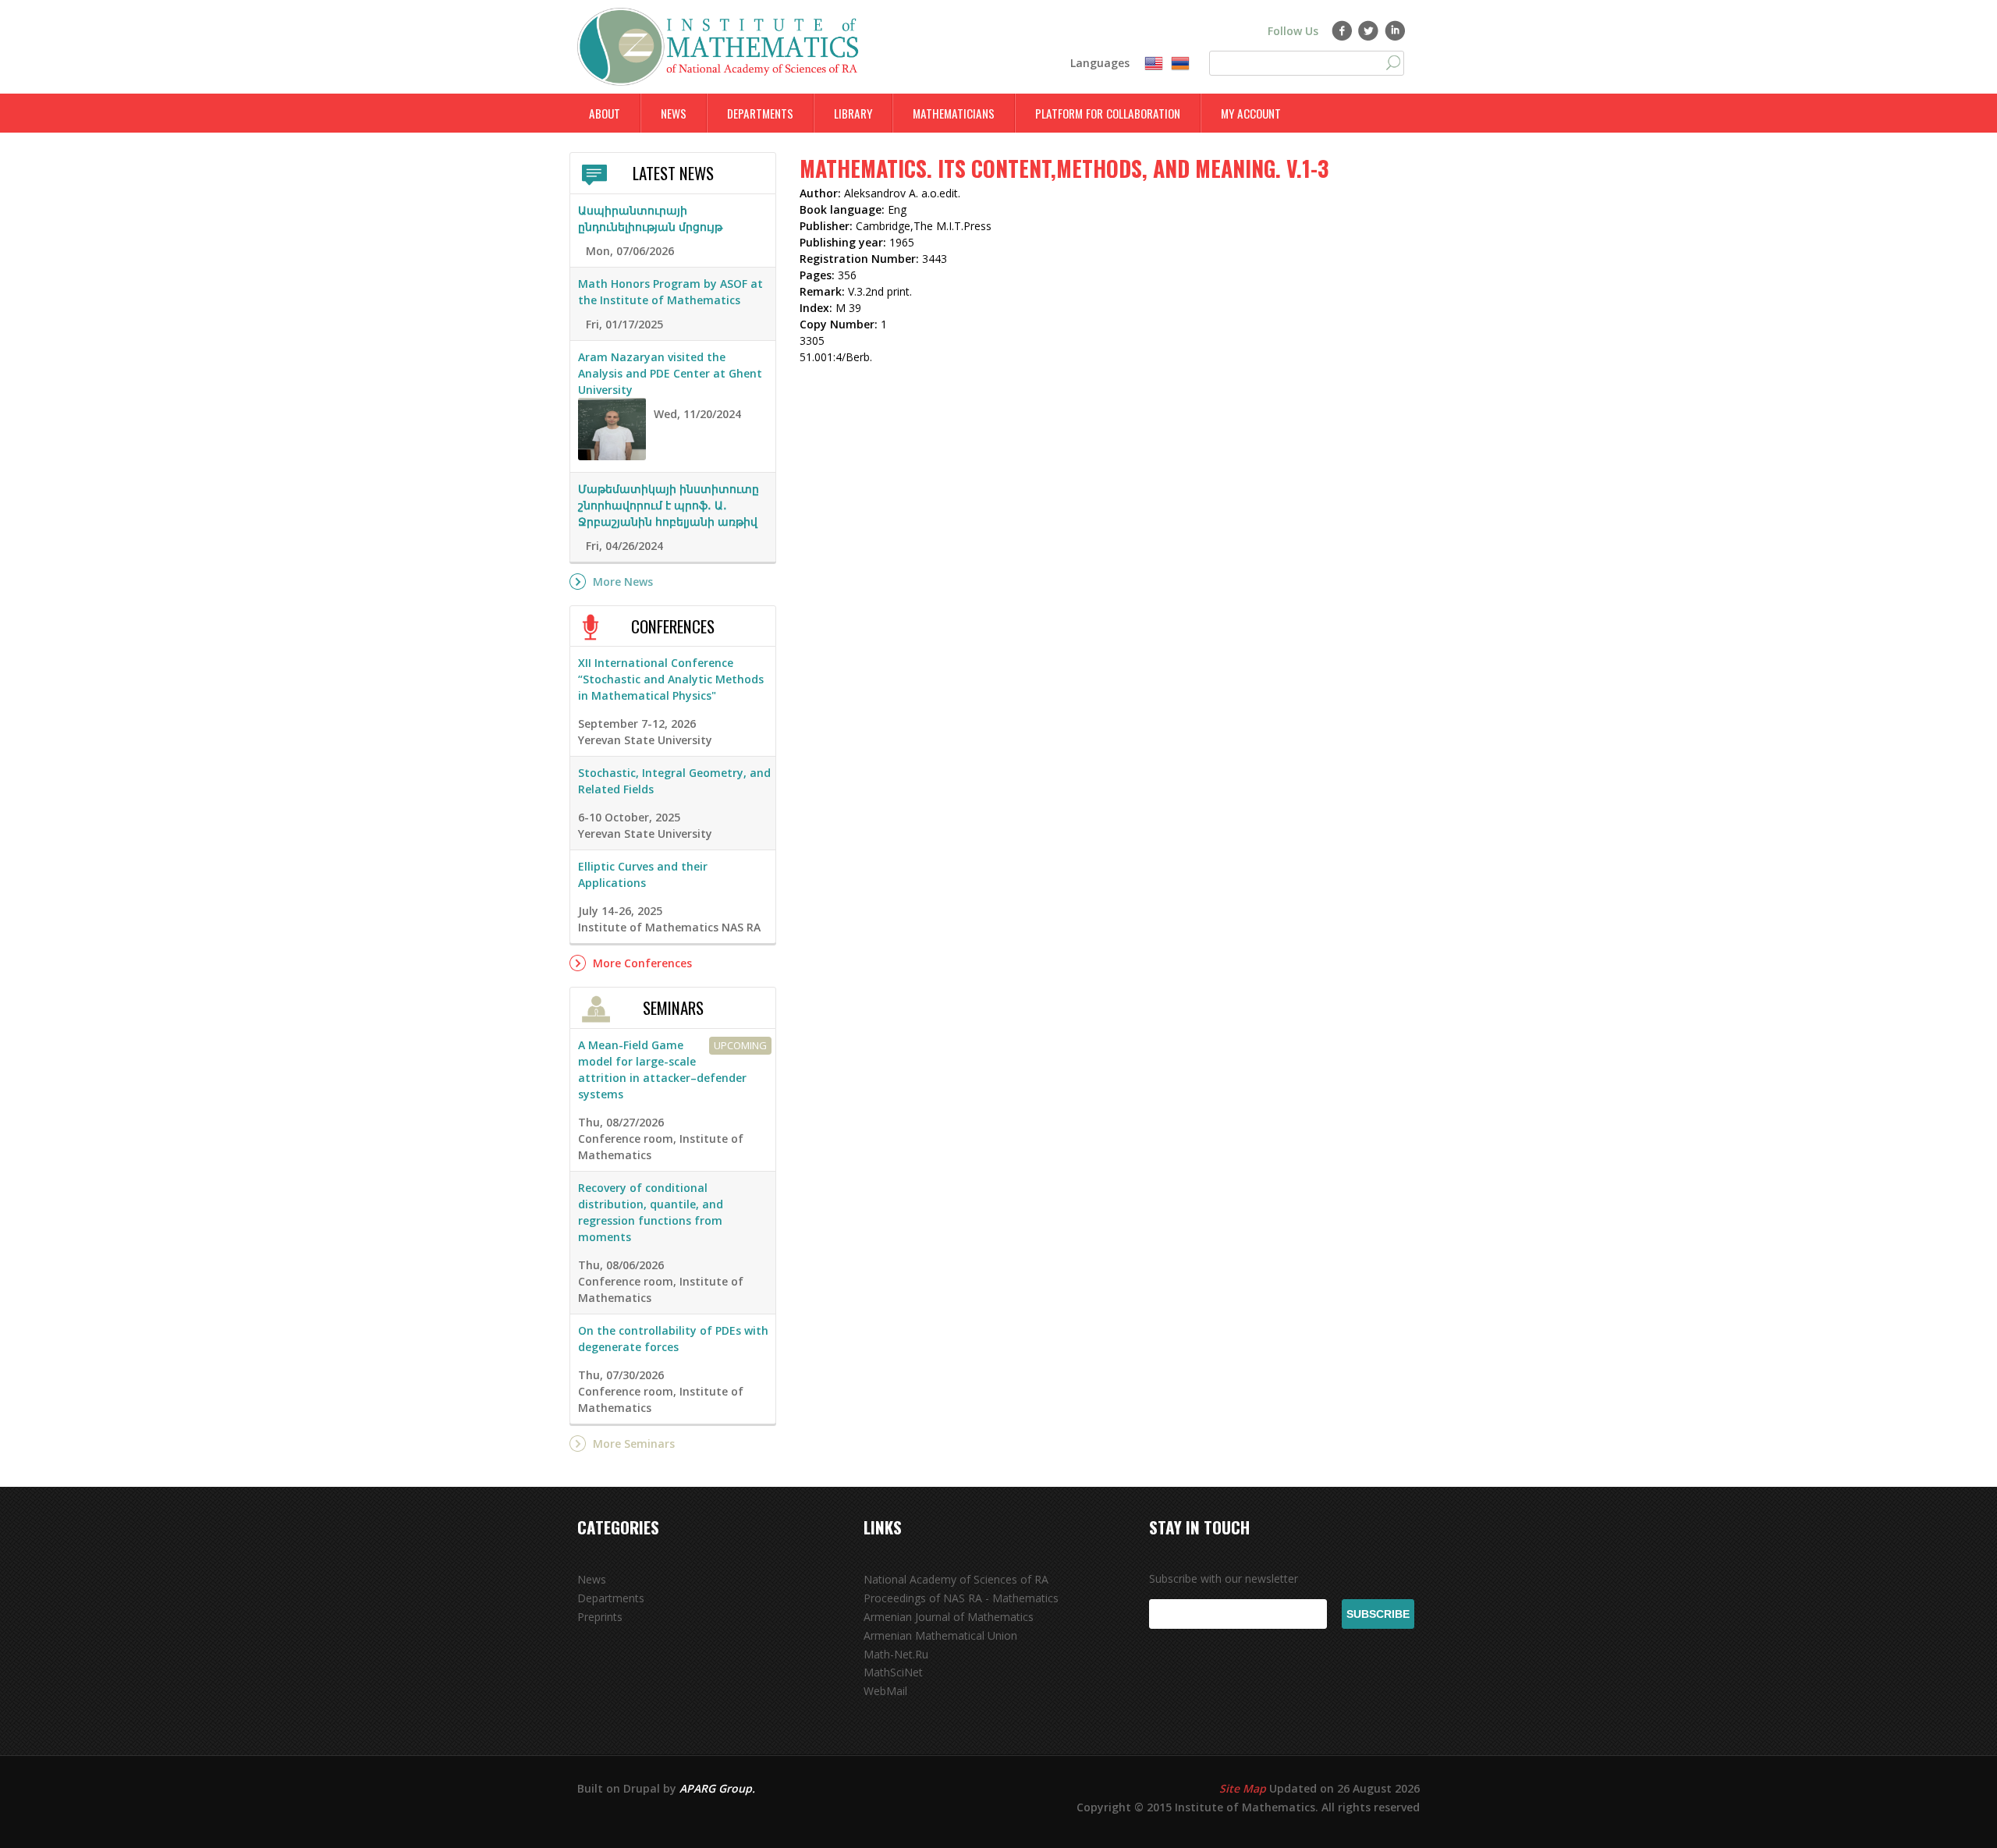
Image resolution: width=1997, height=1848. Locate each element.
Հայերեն (1180, 64)
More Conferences (642, 963)
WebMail (885, 1691)
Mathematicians (954, 113)
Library (853, 113)
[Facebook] (1342, 30)
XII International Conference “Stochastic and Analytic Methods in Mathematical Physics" (671, 679)
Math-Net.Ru (896, 1654)
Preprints (600, 1617)
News (674, 113)
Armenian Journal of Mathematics (949, 1617)
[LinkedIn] (1395, 30)
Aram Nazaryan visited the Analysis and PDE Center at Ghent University (670, 373)
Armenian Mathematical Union (940, 1635)
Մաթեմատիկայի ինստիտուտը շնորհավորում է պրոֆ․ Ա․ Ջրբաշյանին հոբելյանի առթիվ (669, 505)
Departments (760, 113)
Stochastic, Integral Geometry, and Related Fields (674, 781)
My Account (1251, 113)
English (1154, 64)
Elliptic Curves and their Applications (643, 874)
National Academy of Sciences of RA (956, 1579)
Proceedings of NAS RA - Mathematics (961, 1598)
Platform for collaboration (1108, 113)
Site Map (1243, 1788)
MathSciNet (893, 1672)
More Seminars (634, 1444)
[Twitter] (1369, 30)
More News (623, 582)
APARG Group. (717, 1788)
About (605, 113)
